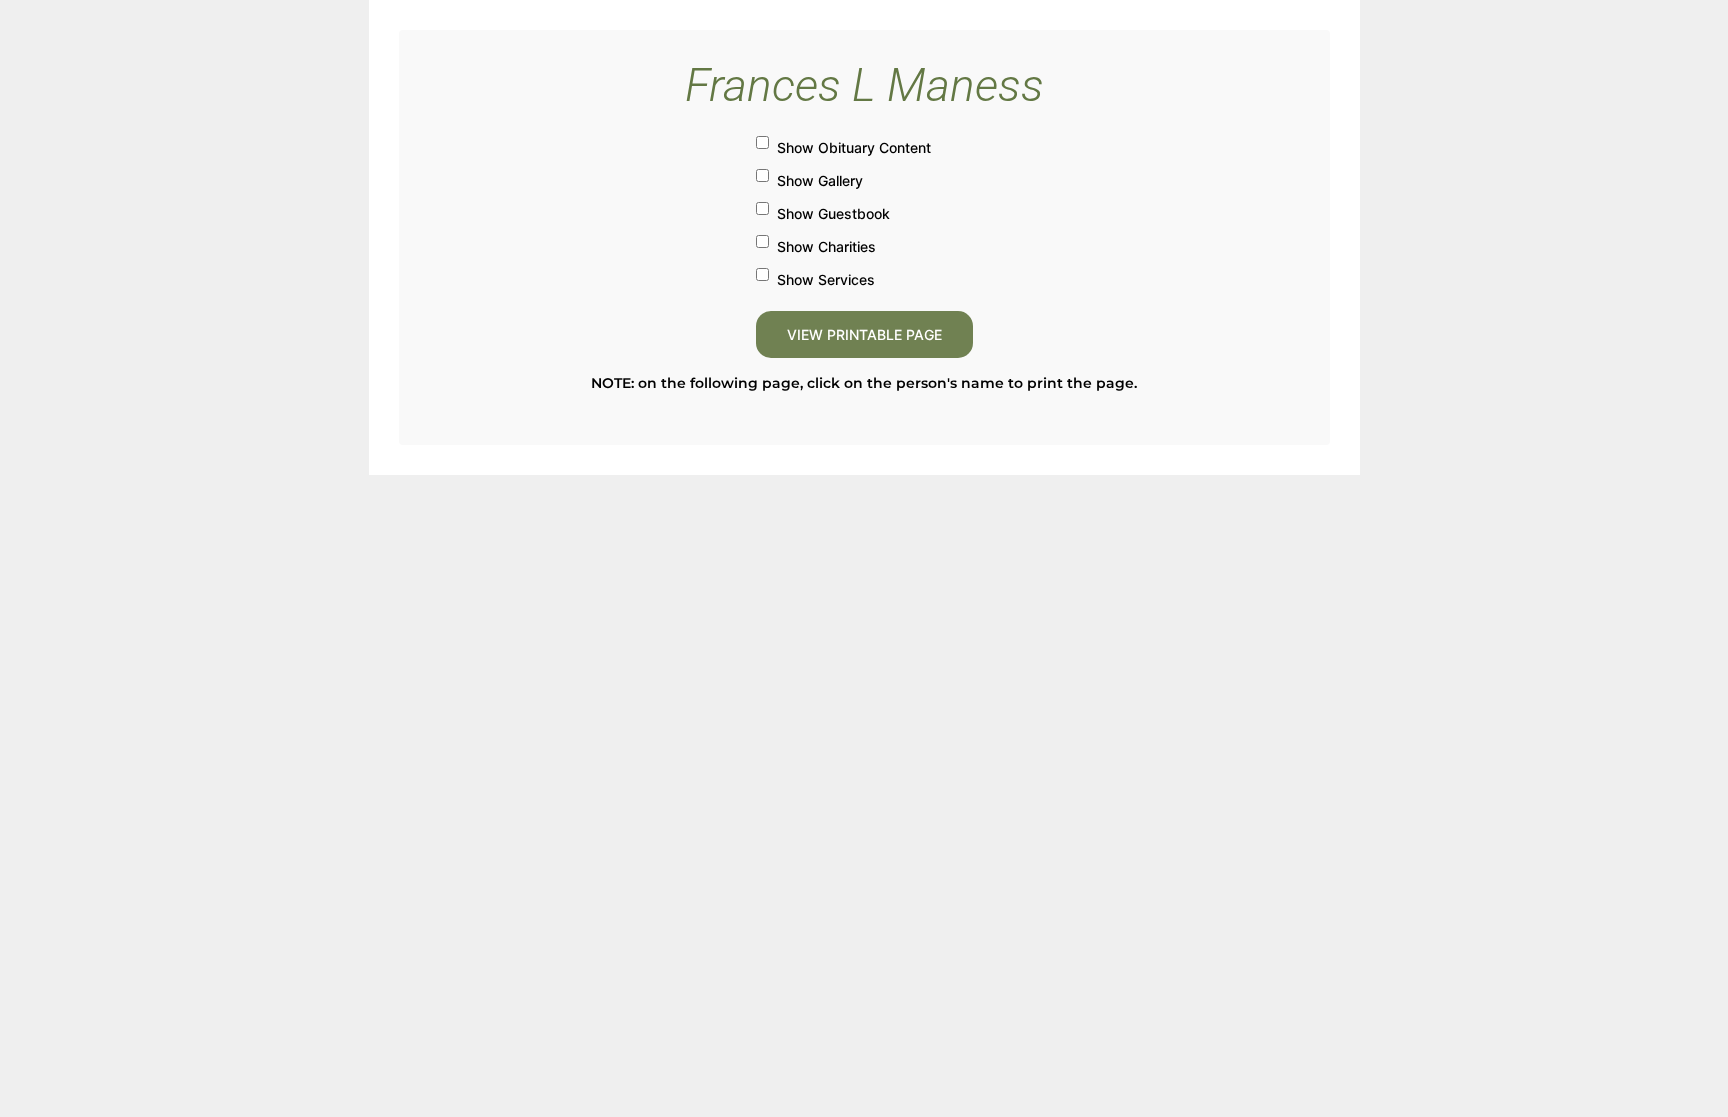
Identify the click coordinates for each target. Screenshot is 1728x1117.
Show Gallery (820, 180)
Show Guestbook (833, 213)
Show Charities (826, 246)
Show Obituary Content (854, 147)
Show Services (826, 279)
